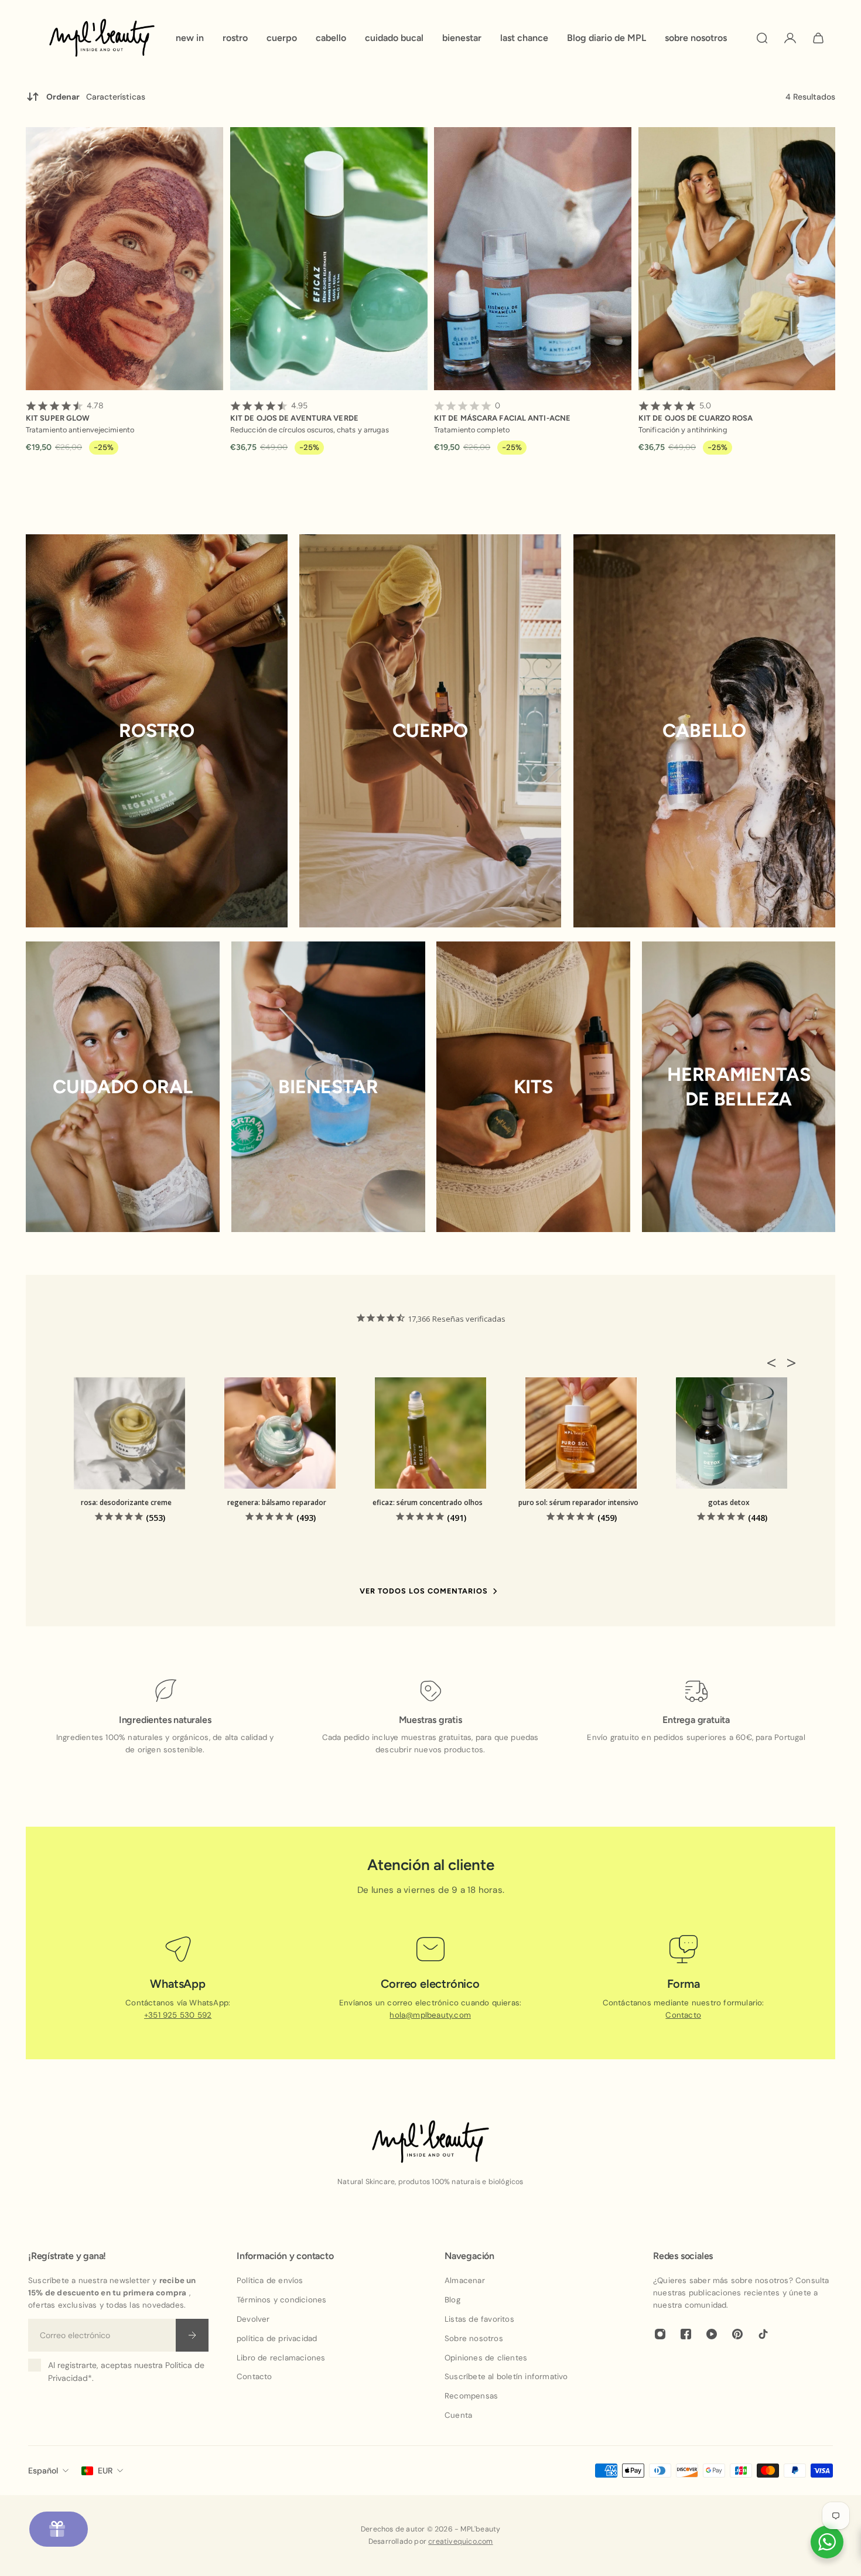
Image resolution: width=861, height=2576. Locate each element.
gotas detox (729, 1502)
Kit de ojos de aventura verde (294, 412)
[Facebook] (686, 2334)
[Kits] (533, 1087)
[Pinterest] (737, 2334)
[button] (775, 1363)
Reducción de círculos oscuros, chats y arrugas (310, 430)
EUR (105, 2471)
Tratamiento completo (472, 430)
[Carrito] (818, 38)
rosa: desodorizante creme (126, 1502)
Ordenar (96, 97)
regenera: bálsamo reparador (277, 1502)
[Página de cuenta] (790, 38)
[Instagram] (660, 2334)
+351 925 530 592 (178, 2015)
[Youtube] (712, 2334)
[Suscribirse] (192, 2335)
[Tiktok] (763, 2334)
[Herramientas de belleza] (739, 1087)
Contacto (683, 2015)
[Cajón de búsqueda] (762, 38)
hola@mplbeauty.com (431, 2015)
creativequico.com (460, 2541)
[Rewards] (59, 2529)
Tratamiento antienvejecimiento (80, 430)
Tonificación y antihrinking (683, 430)
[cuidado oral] (123, 1087)
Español (43, 2471)
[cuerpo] (430, 731)
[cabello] (704, 731)
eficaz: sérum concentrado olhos (428, 1502)
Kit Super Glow (65, 412)
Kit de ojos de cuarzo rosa (696, 412)
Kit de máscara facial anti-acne (502, 412)
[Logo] (102, 38)
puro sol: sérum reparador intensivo (578, 1502)
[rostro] (157, 731)
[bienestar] (328, 1087)
